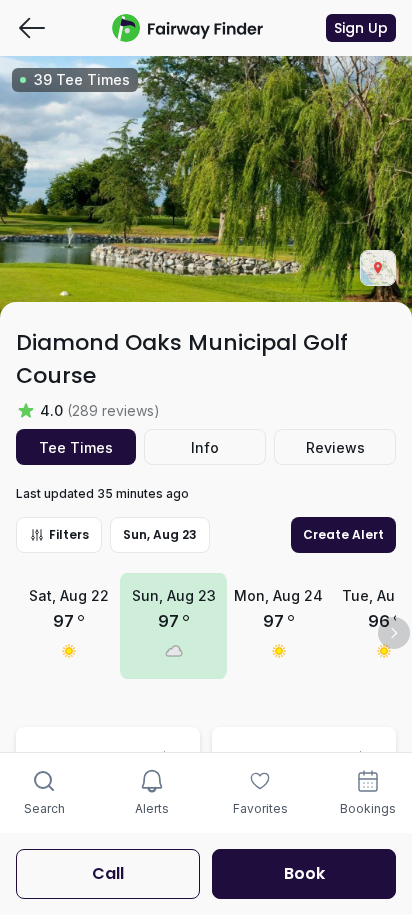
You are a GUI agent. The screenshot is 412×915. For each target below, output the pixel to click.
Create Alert (343, 534)
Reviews (335, 447)
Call (108, 873)
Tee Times (76, 447)
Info (205, 447)
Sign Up (361, 28)
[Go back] (32, 28)
